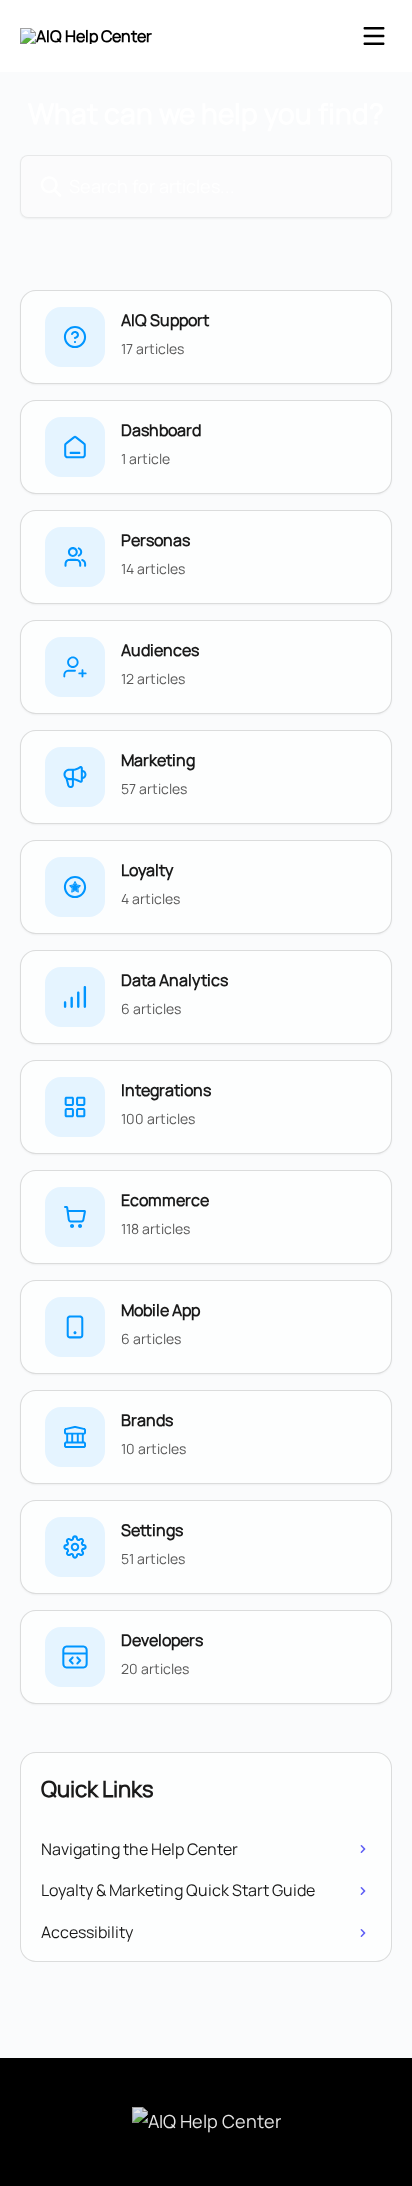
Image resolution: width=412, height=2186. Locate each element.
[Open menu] (374, 36)
